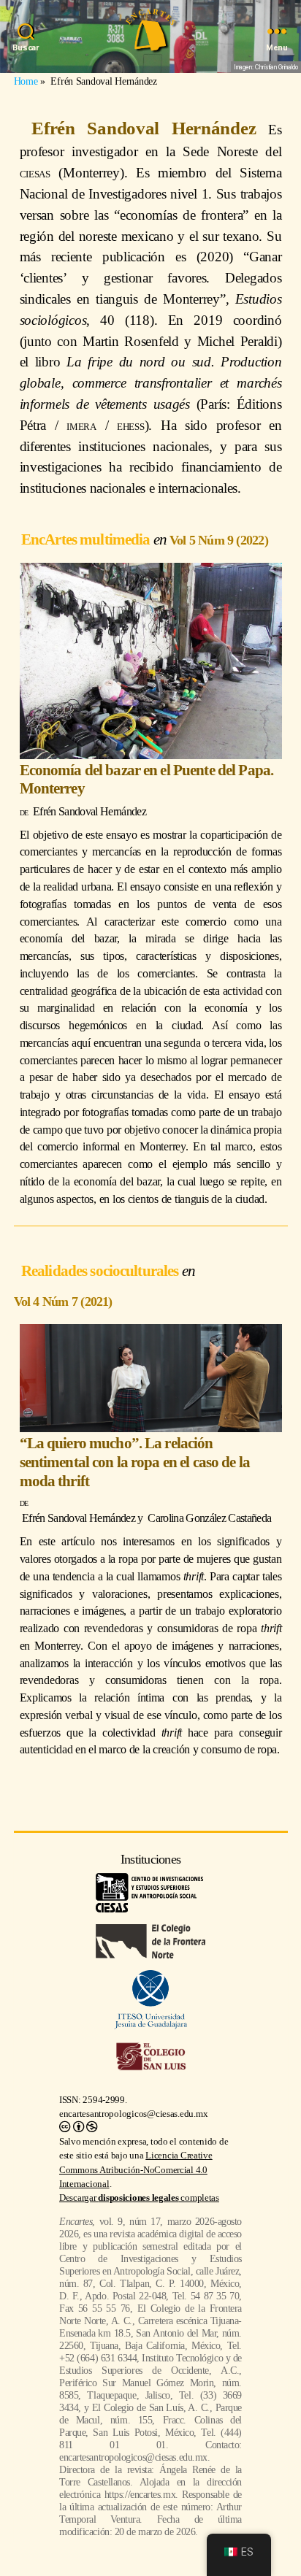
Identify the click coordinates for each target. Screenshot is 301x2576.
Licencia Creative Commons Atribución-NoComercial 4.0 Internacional (136, 2169)
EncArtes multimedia (87, 539)
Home (26, 81)
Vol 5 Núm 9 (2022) (219, 540)
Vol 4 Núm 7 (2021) (63, 1302)
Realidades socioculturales (102, 1270)
